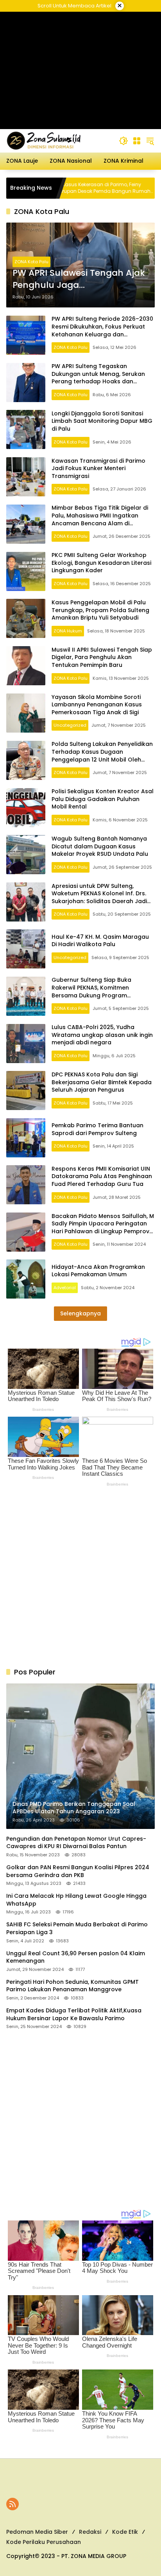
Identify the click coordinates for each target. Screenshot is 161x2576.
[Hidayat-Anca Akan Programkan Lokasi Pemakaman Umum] (26, 1279)
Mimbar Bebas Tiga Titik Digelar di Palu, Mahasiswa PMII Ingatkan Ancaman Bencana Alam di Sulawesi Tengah (100, 519)
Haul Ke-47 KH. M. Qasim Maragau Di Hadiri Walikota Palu (100, 941)
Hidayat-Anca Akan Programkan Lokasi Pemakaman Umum (98, 1271)
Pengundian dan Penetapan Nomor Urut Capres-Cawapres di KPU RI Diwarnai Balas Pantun (76, 1843)
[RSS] (13, 2504)
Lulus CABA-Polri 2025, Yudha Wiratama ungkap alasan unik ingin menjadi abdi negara (102, 1035)
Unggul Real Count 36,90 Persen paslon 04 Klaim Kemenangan (76, 1957)
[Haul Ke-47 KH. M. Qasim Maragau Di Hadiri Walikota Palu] (26, 949)
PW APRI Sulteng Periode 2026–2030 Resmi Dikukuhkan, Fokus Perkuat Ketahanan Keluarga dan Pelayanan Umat (102, 330)
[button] (123, 141)
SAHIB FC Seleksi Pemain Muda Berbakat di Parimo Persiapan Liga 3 (77, 1928)
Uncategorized (70, 725)
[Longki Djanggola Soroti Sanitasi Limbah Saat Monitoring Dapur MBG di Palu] (26, 429)
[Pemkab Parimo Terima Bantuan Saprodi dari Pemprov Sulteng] (26, 1138)
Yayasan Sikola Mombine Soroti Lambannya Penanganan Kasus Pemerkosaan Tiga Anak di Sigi (97, 705)
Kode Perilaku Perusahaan (44, 2542)
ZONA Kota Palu (31, 262)
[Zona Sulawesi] (59, 140)
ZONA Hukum (68, 631)
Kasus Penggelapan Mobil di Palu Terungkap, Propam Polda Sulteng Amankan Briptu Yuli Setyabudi (100, 610)
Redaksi (90, 2532)
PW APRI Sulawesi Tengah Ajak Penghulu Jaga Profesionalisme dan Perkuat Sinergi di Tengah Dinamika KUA (79, 279)
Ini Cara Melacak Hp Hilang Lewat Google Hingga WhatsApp (76, 1900)
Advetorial (65, 1288)
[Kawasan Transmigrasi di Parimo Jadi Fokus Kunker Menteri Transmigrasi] (26, 477)
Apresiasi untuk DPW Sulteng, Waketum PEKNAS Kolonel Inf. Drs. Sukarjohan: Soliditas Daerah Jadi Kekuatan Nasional (99, 897)
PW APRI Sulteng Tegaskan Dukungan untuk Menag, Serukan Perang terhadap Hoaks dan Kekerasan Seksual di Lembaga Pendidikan (98, 381)
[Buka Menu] (137, 141)
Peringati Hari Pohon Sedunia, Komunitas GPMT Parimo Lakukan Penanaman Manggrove (72, 1986)
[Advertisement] (81, 70)
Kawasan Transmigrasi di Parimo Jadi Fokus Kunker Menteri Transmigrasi (98, 468)
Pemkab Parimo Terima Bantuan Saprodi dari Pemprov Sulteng (97, 1129)
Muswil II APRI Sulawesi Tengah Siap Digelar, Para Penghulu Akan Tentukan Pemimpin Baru (102, 657)
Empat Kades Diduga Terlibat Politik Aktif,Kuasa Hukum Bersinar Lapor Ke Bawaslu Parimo (74, 2015)
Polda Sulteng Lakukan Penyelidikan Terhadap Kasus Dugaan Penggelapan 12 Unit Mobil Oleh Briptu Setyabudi (102, 755)
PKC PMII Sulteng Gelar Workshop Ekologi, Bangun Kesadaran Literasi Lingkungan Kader (101, 563)
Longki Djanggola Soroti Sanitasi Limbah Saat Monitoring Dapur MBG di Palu (102, 421)
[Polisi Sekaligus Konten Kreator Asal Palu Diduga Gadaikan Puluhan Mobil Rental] (26, 808)
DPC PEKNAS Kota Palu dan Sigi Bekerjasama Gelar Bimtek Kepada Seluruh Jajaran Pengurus (102, 1082)
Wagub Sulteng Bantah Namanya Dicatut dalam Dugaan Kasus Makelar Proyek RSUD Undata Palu (100, 846)
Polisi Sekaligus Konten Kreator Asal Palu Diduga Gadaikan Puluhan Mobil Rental (103, 799)
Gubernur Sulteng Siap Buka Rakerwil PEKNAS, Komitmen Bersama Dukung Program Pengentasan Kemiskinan (91, 991)
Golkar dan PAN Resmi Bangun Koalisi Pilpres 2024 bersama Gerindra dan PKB (78, 1871)
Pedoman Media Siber (37, 2532)
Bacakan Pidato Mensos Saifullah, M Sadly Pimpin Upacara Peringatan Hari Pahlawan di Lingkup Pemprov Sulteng (103, 1228)
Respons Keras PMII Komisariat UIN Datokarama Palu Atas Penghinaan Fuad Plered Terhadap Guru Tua (102, 1176)
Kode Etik (125, 2532)
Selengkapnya (80, 1313)
